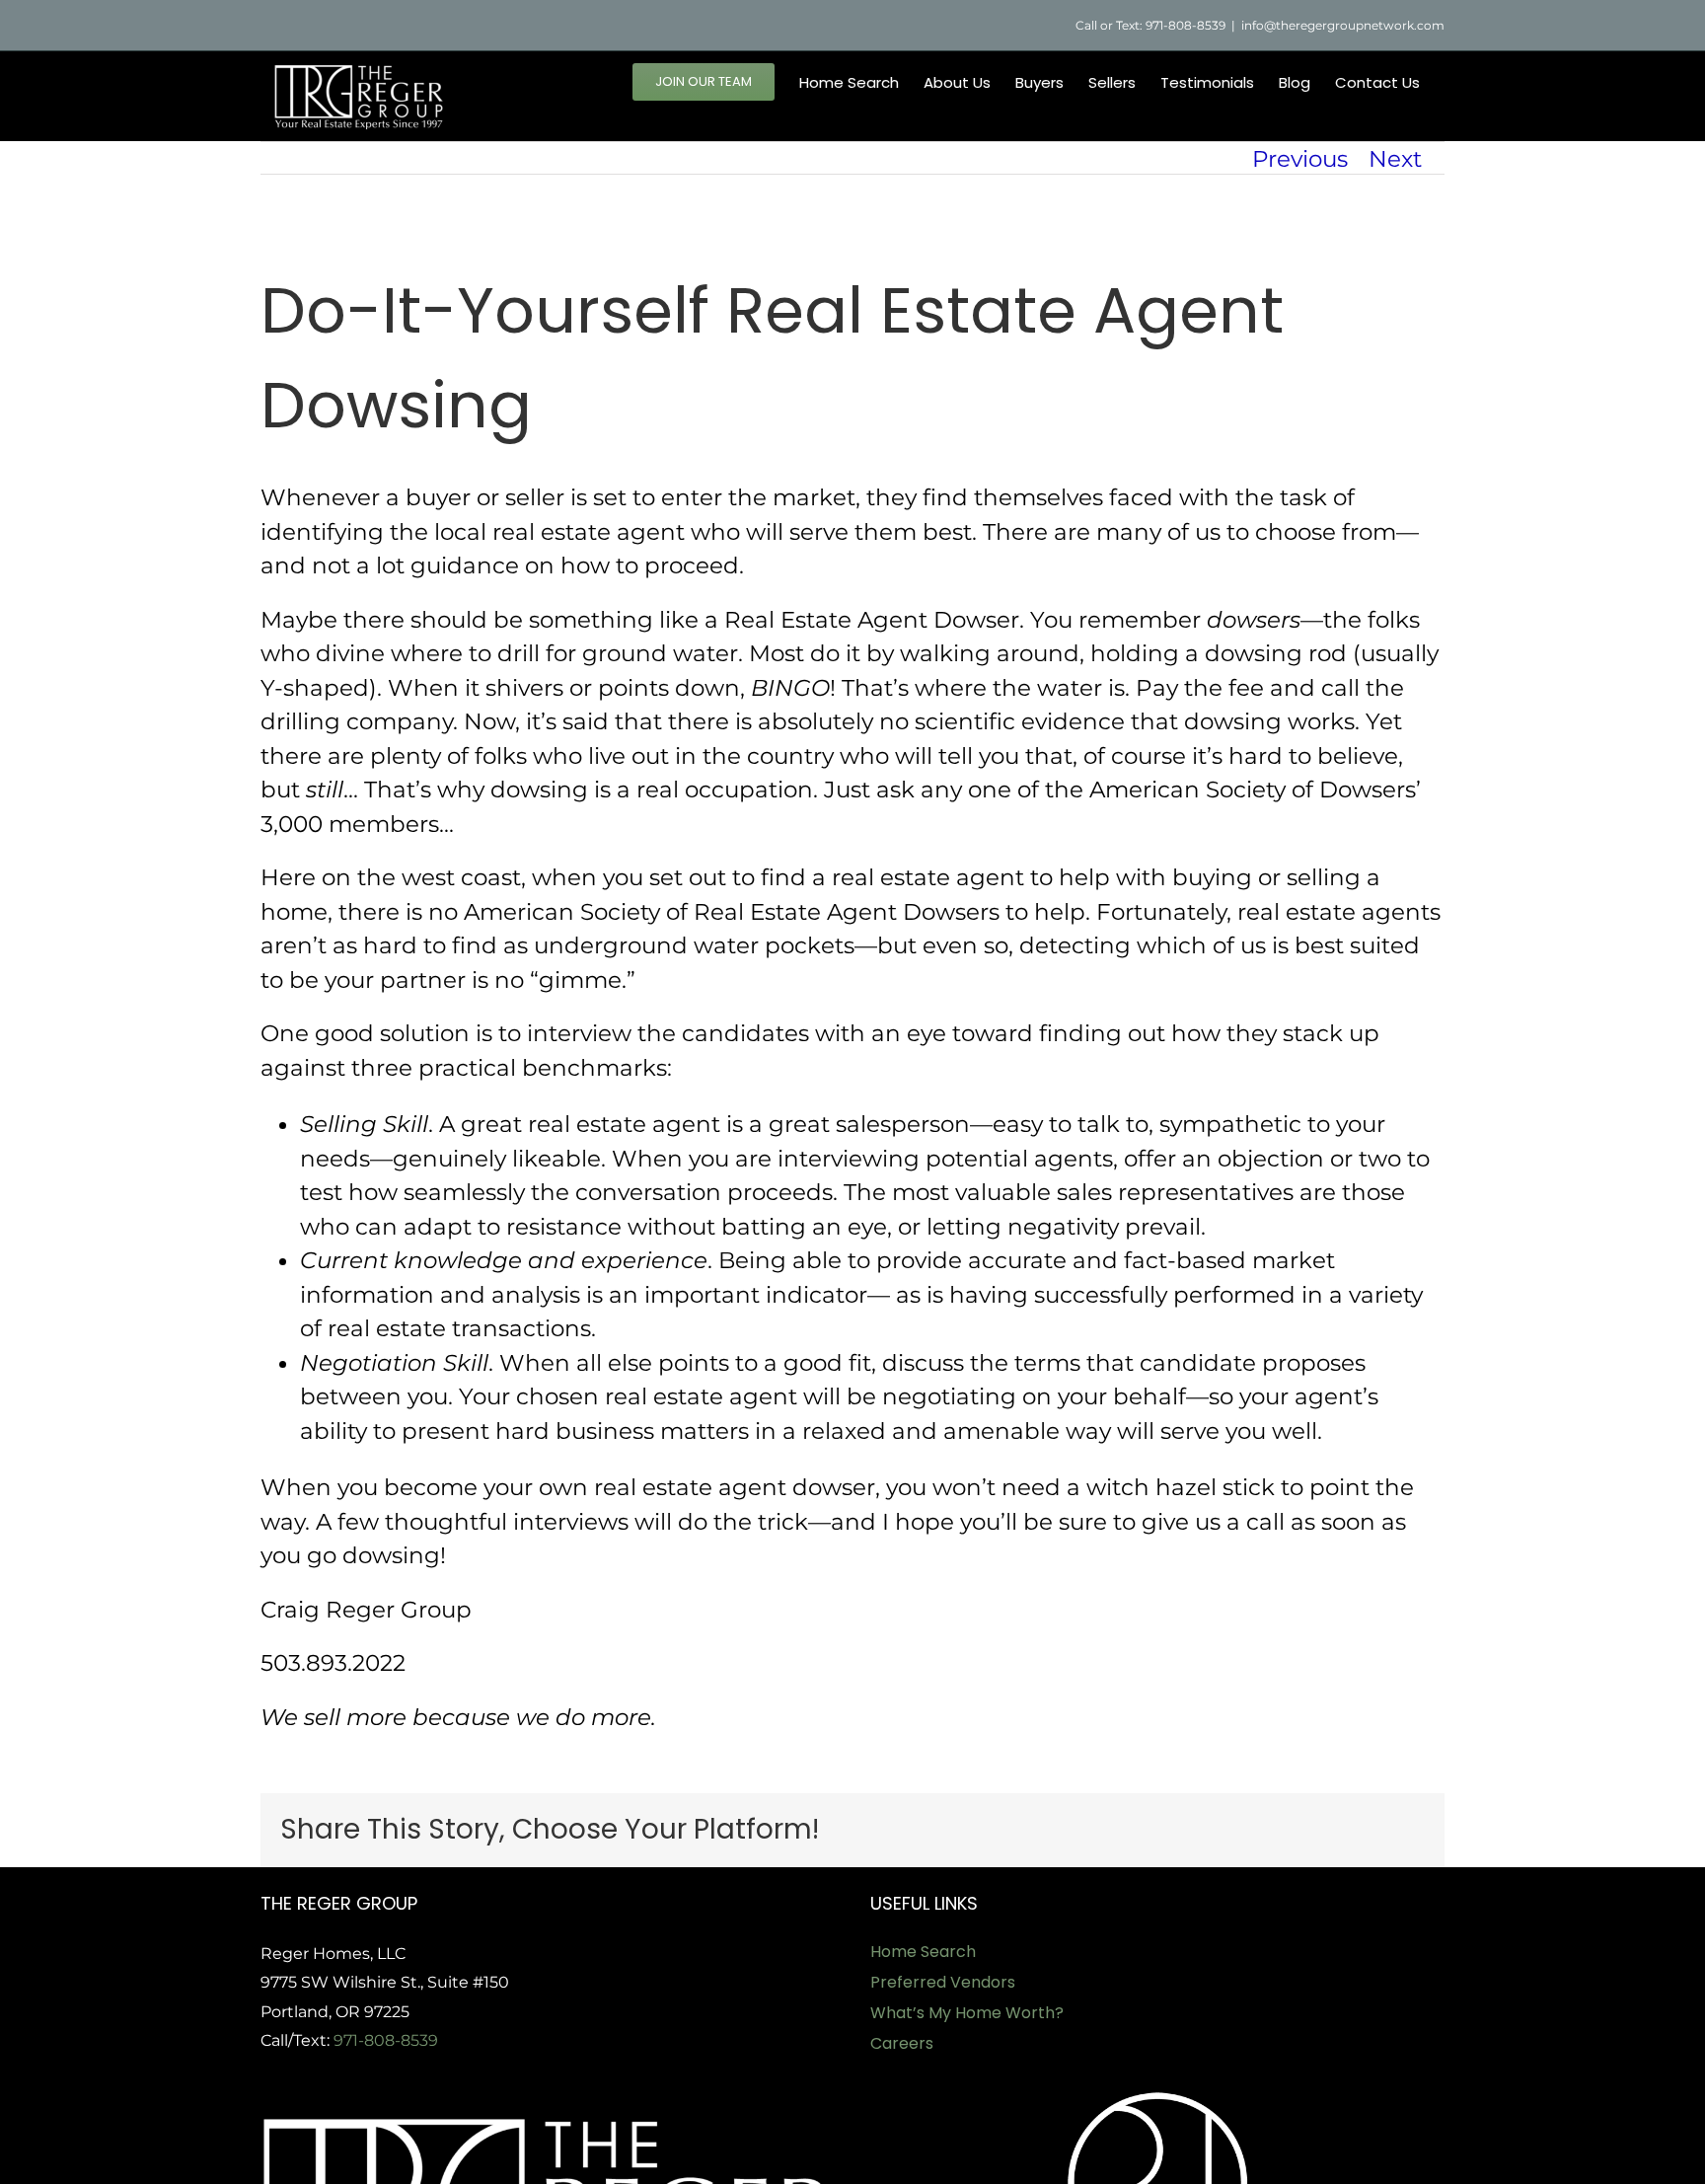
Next (1395, 159)
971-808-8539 (386, 2040)
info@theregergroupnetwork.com (1343, 25)
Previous (1300, 159)
